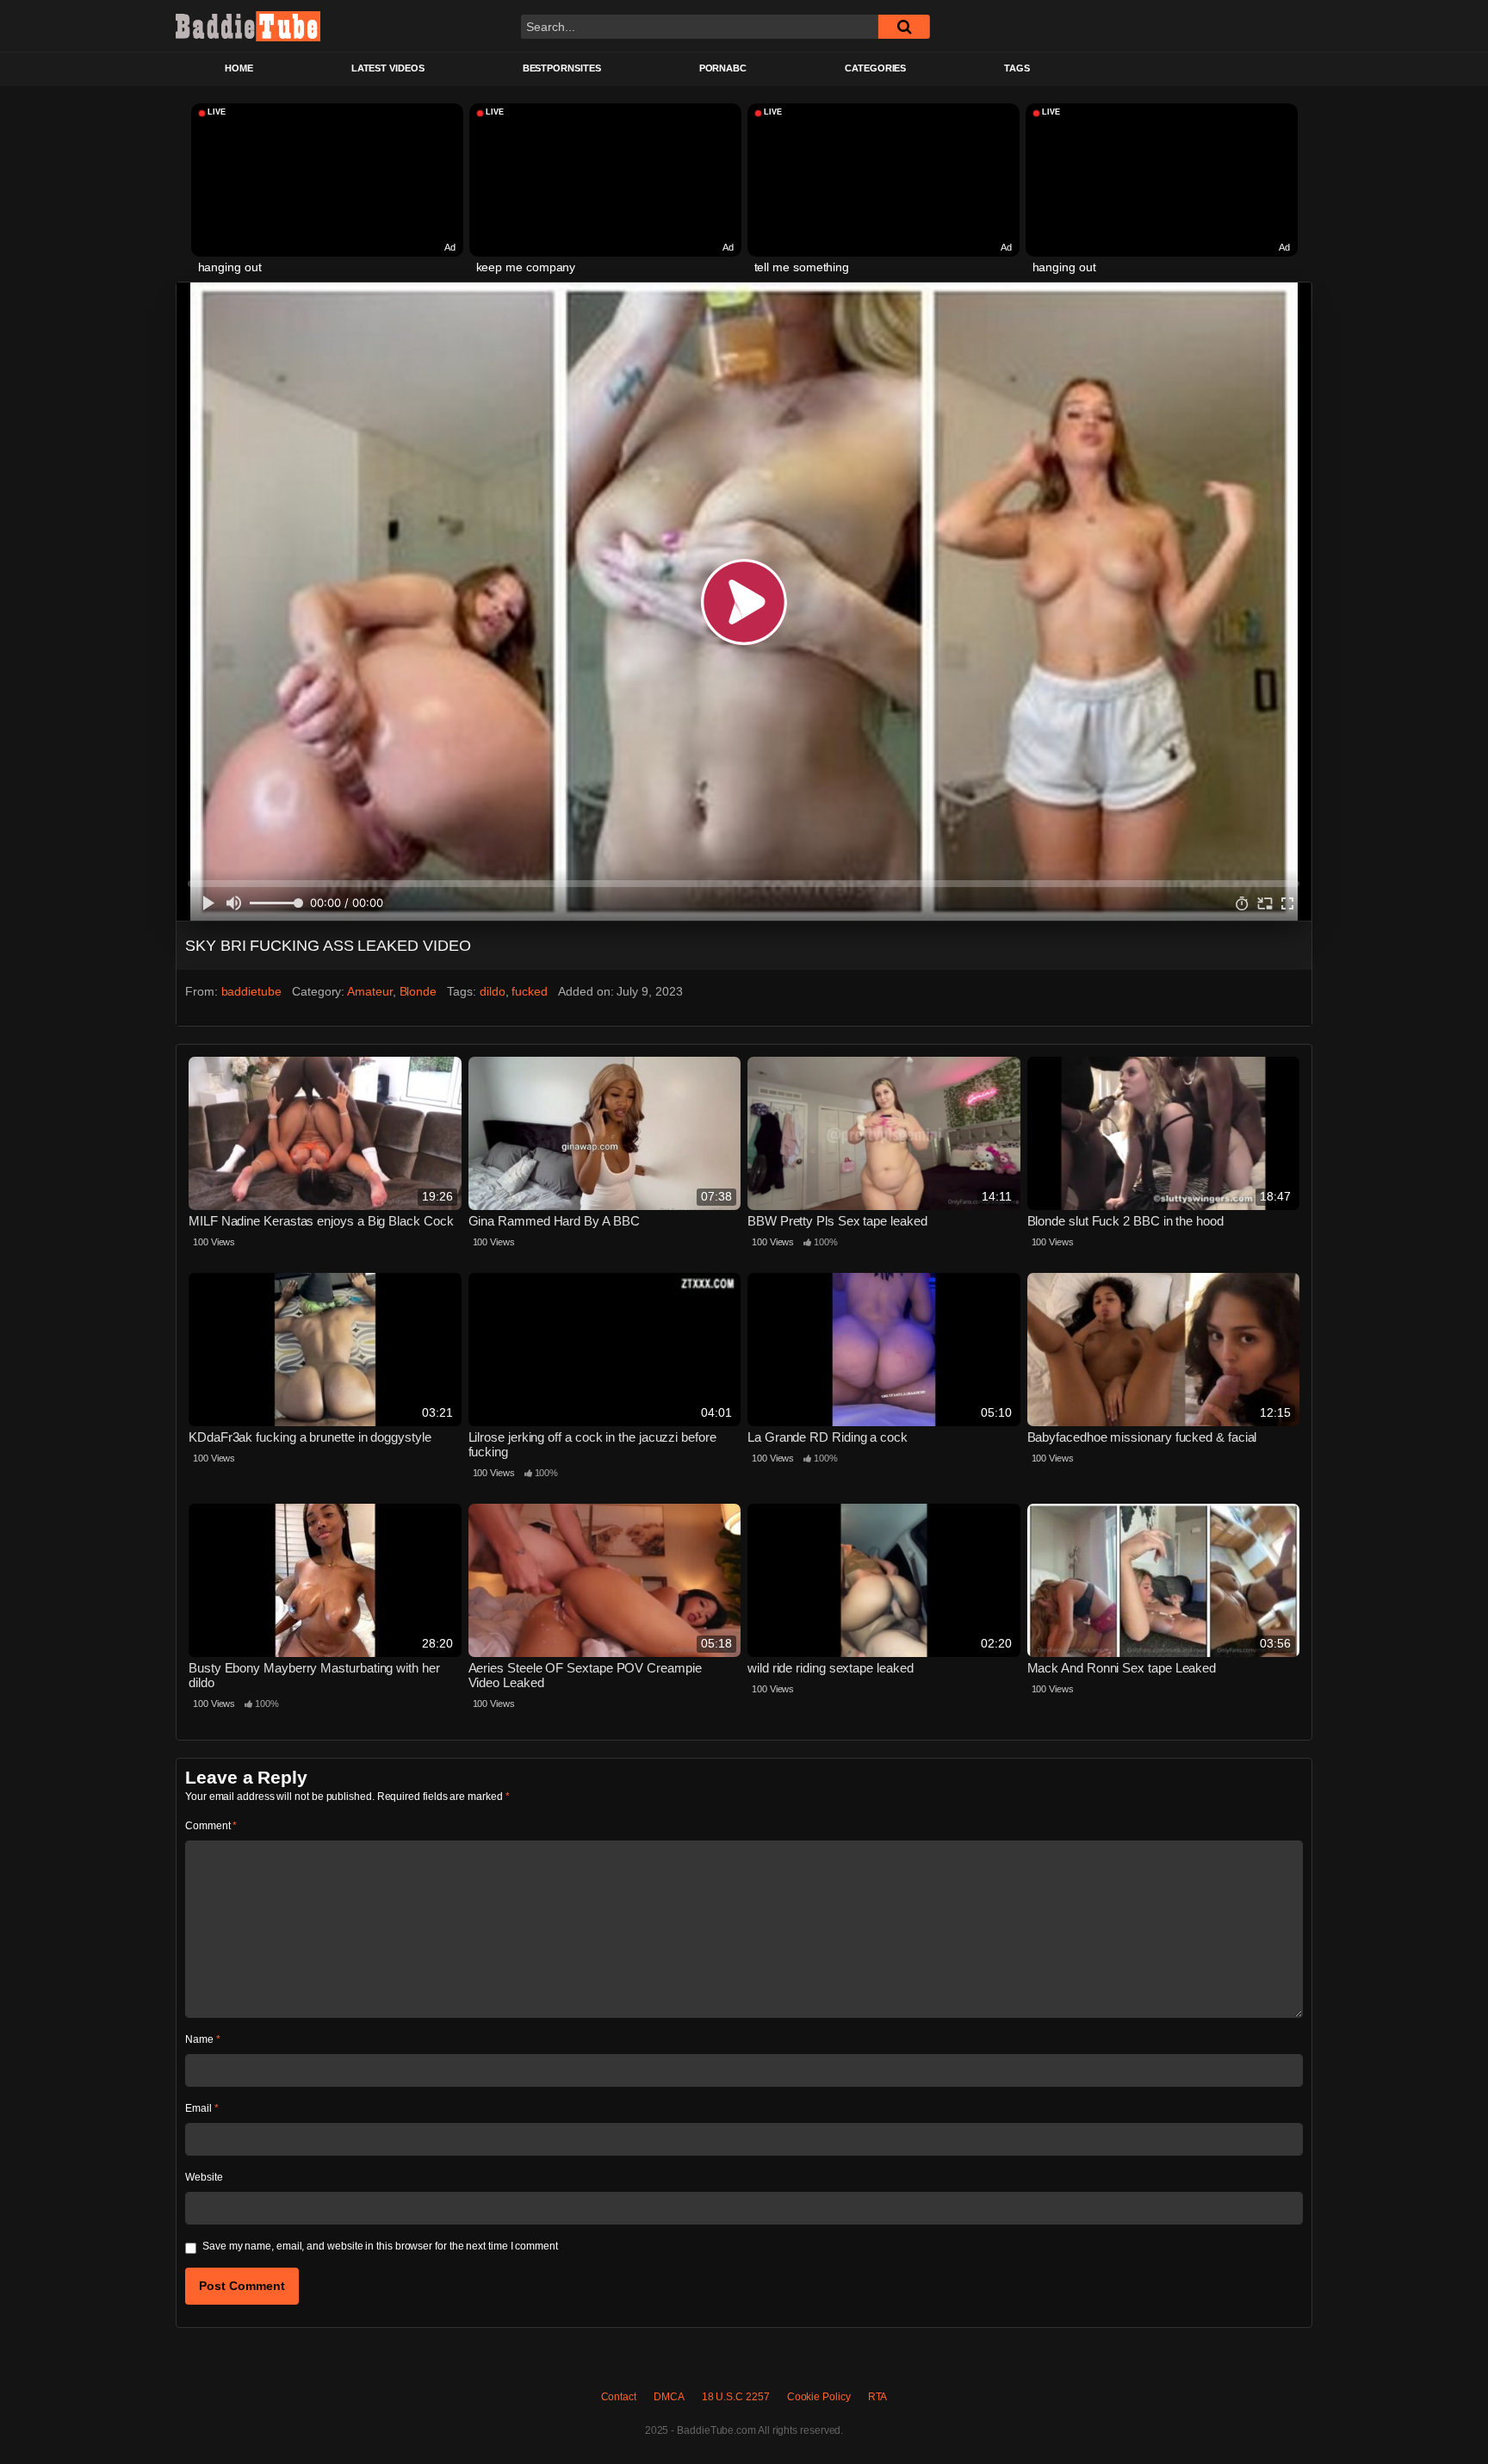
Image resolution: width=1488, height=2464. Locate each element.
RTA (878, 2397)
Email (201, 2108)
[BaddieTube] (248, 26)
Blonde (418, 991)
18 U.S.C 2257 (736, 2397)
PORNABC (723, 68)
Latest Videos (388, 68)
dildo (493, 991)
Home (239, 68)
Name (203, 2039)
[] (904, 27)
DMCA (669, 2397)
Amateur (369, 991)
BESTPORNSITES (562, 68)
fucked (530, 991)
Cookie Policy (819, 2397)
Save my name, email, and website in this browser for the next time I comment (380, 2246)
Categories (875, 68)
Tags (1017, 68)
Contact (619, 2397)
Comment (211, 1826)
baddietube (251, 991)
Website (204, 2177)
